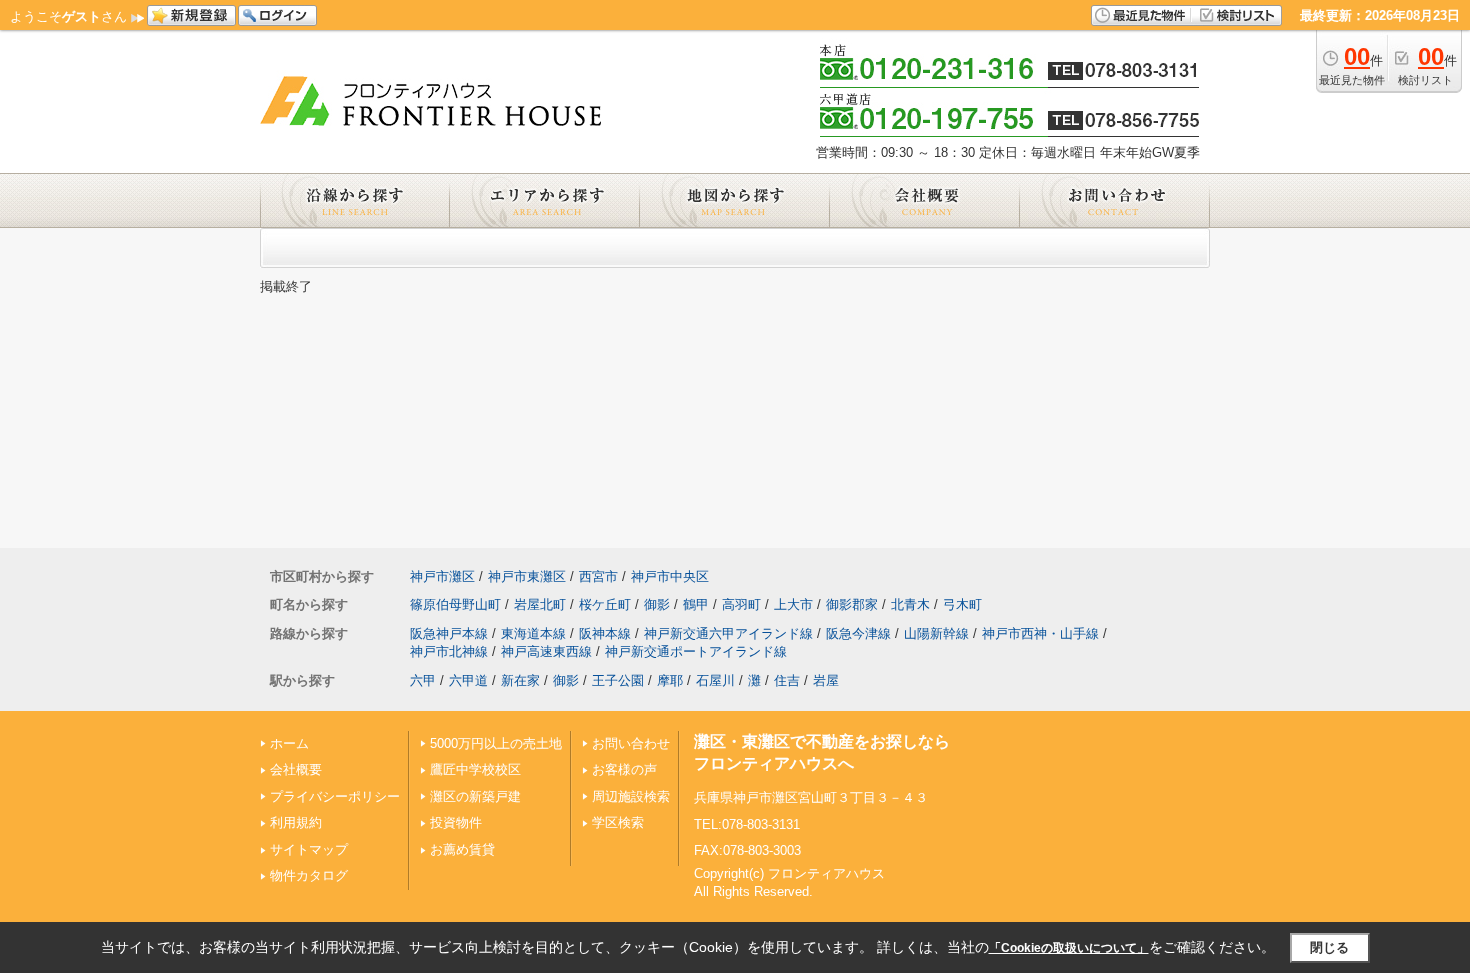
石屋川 (715, 680)
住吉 (787, 680)
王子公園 (618, 680)
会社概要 (296, 769)
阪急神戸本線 (449, 633)
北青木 (910, 604)
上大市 (793, 604)
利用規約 (296, 822)
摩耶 (670, 680)
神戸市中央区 (670, 576)
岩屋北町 (540, 604)
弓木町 (962, 604)
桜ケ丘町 (605, 604)
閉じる (1329, 947)
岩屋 (826, 680)
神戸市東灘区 (527, 576)
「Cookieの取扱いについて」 (1069, 948)
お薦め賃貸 (462, 849)
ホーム (289, 743)
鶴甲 (696, 604)
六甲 (423, 680)
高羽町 (741, 604)
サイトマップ (309, 849)
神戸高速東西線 (546, 651)
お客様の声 (624, 769)
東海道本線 (533, 633)
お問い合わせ (631, 743)
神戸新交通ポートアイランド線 (696, 651)
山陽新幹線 (936, 633)
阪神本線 (605, 633)
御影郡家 (852, 604)
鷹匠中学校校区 (475, 769)
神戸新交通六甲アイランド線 (728, 633)
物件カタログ (309, 875)
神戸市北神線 (449, 651)
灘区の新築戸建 (475, 796)
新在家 (520, 680)
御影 (657, 604)
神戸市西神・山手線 (1040, 633)
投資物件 (456, 822)
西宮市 (598, 576)
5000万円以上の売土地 (496, 743)
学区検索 (618, 822)
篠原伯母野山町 (455, 604)
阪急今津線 (858, 633)
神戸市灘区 (442, 576)
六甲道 (468, 680)
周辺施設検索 (631, 796)
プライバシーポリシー (335, 796)
